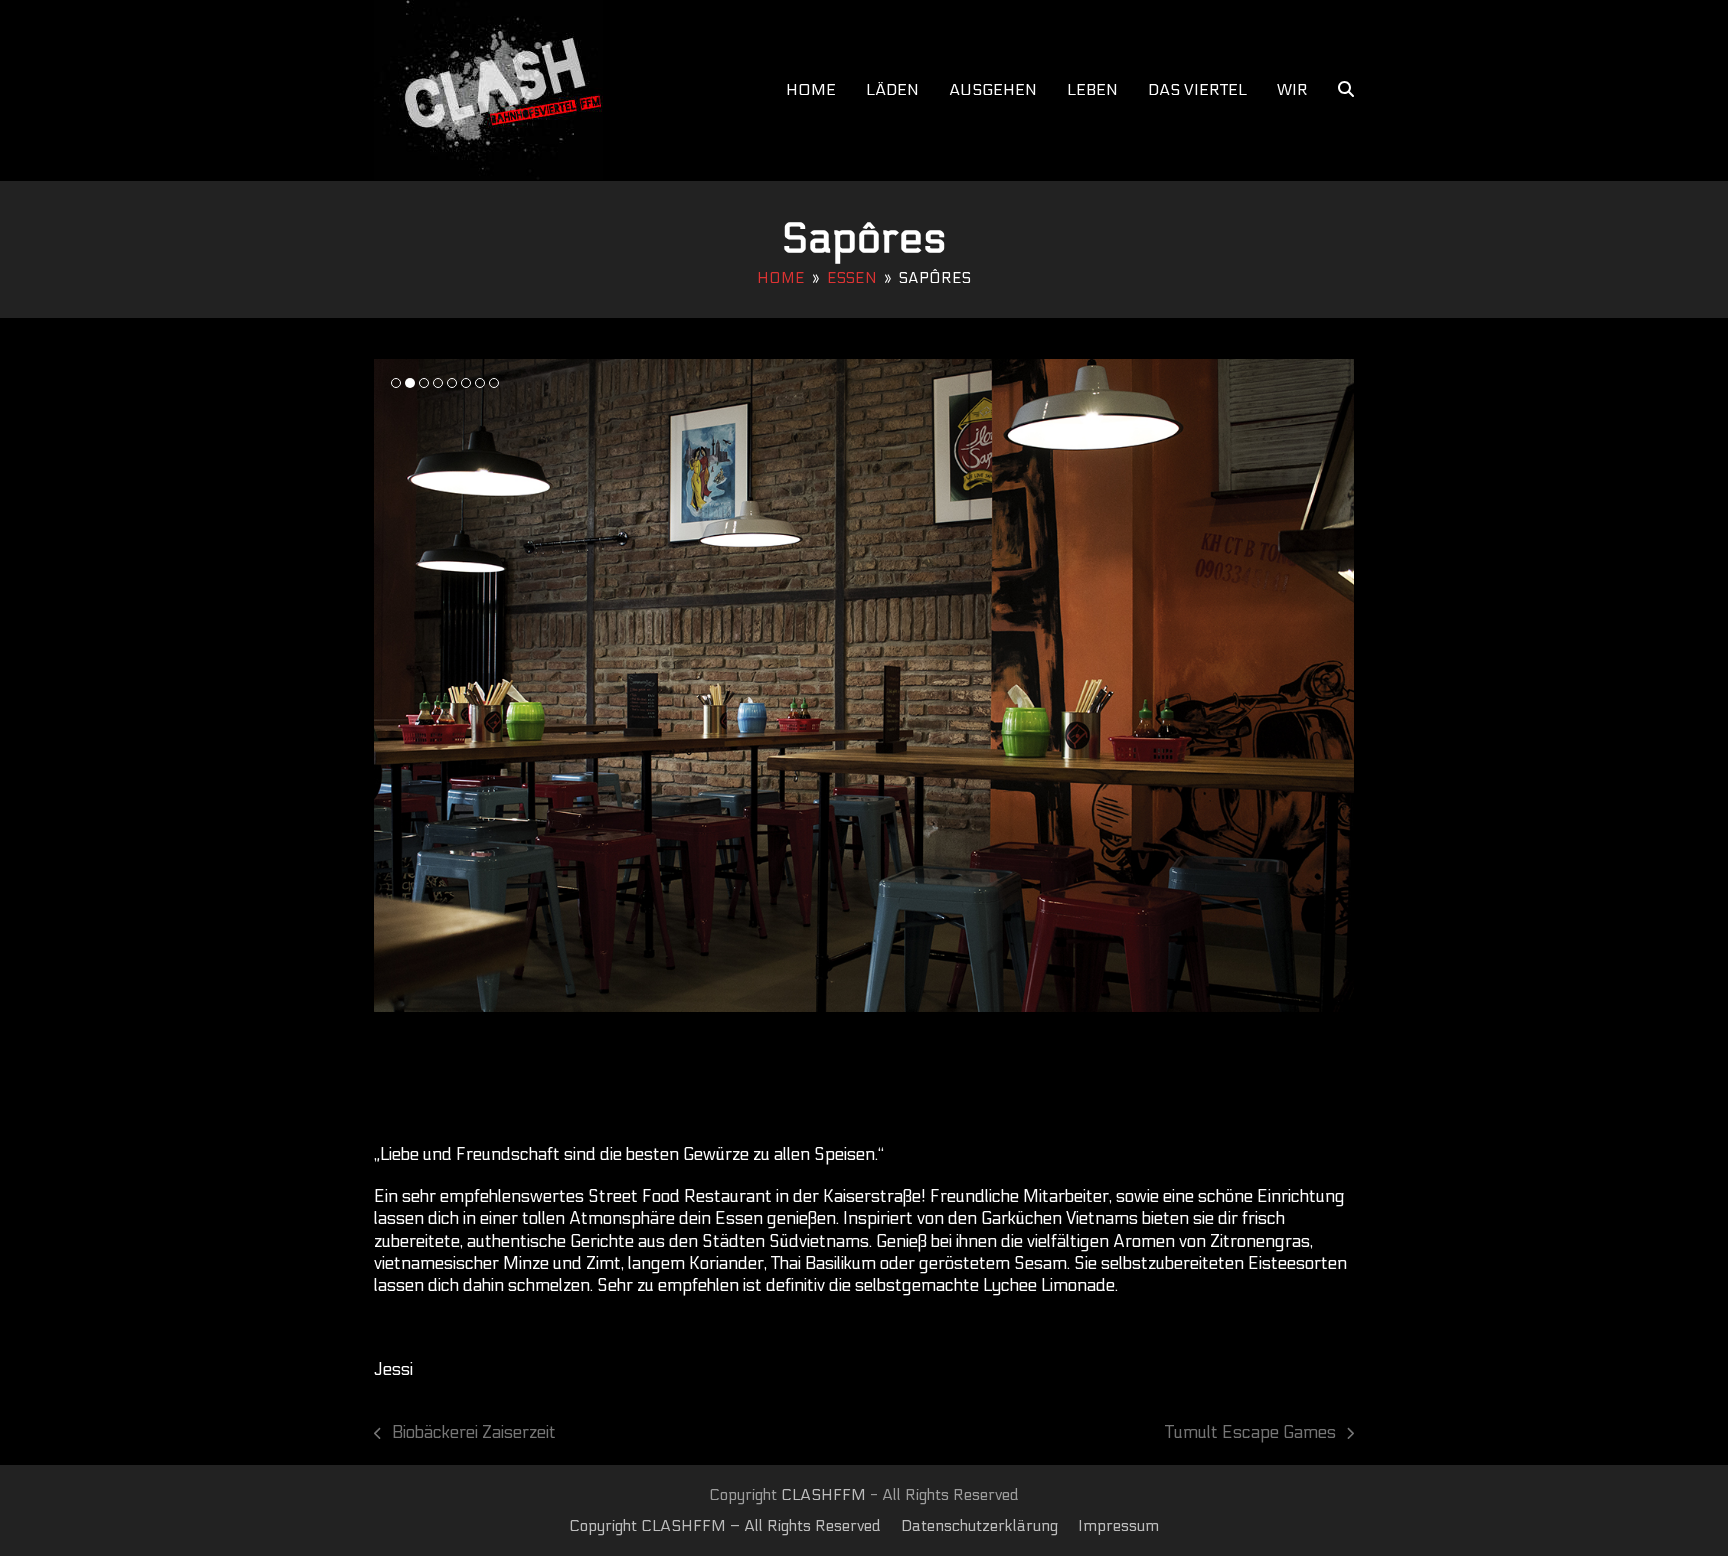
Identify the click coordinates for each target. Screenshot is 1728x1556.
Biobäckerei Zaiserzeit (465, 1433)
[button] (1346, 90)
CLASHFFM (823, 1495)
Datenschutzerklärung (979, 1526)
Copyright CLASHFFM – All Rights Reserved (725, 1526)
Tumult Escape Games (1250, 1433)
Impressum (1118, 1526)
